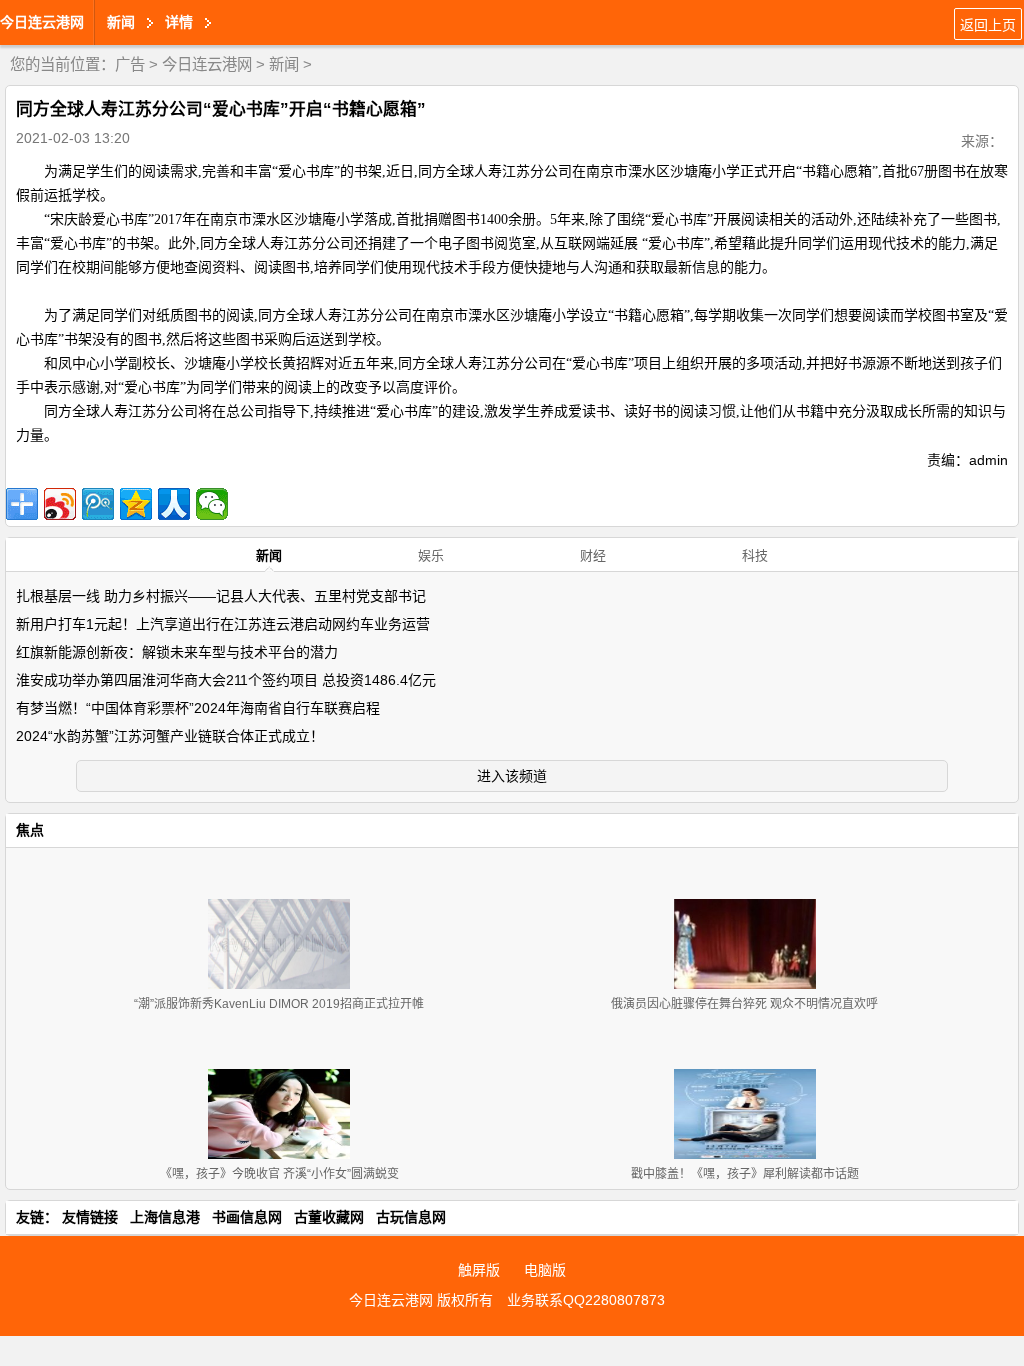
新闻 (284, 64)
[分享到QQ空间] (136, 504)
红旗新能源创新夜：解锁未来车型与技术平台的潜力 (177, 652)
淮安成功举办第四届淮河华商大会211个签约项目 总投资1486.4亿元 (226, 680)
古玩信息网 (411, 1217)
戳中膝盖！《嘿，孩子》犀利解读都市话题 (745, 1174)
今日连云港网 (42, 22)
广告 (130, 64)
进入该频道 (512, 776)
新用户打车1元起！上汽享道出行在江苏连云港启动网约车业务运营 (223, 624)
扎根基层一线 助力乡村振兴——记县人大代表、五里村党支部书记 (221, 596)
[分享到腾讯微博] (98, 504)
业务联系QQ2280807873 (586, 1300)
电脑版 (545, 1270)
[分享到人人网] (174, 504)
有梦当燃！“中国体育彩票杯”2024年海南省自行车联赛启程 (198, 708)
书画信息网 (247, 1217)
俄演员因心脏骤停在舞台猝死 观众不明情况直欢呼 (744, 1004)
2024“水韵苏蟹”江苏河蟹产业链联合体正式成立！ (170, 736)
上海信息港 (165, 1217)
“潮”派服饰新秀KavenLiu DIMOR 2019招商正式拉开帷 (279, 1004)
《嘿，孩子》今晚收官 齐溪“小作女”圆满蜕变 (279, 1174)
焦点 (30, 830)
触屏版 (479, 1270)
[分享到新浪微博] (60, 504)
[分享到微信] (212, 504)
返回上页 (988, 25)
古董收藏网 (329, 1217)
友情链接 (90, 1217)
